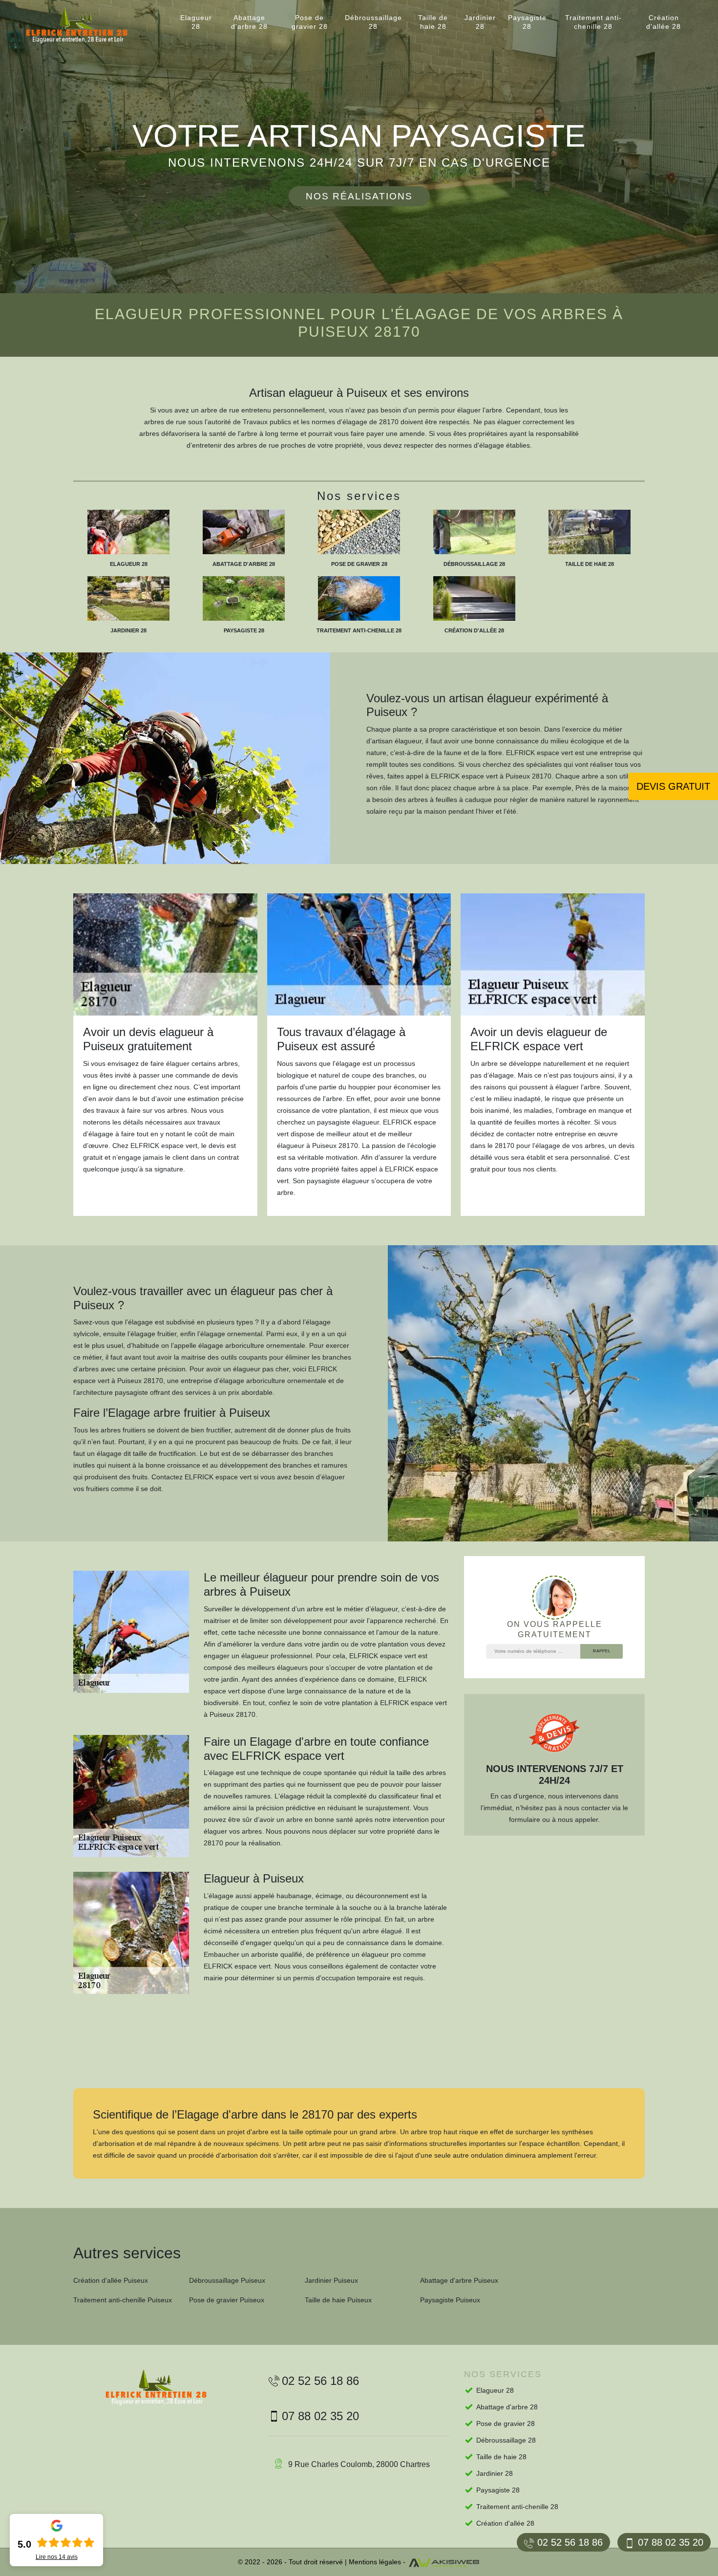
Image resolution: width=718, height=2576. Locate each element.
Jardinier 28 (480, 22)
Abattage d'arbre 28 (249, 22)
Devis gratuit (673, 786)
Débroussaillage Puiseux (227, 2280)
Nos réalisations (359, 196)
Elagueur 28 (196, 22)
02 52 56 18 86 (570, 2542)
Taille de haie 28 (433, 22)
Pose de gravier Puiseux (227, 2300)
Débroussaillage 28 (373, 22)
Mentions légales (375, 2562)
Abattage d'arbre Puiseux (459, 2280)
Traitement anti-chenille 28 (593, 22)
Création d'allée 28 (664, 22)
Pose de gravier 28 (310, 22)
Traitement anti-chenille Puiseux (123, 2300)
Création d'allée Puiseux (111, 2280)
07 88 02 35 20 (671, 2542)
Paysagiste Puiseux (450, 2300)
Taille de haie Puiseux (338, 2300)
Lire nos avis (57, 2557)
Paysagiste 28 (527, 22)
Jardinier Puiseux (331, 2280)
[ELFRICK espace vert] (85, 26)
